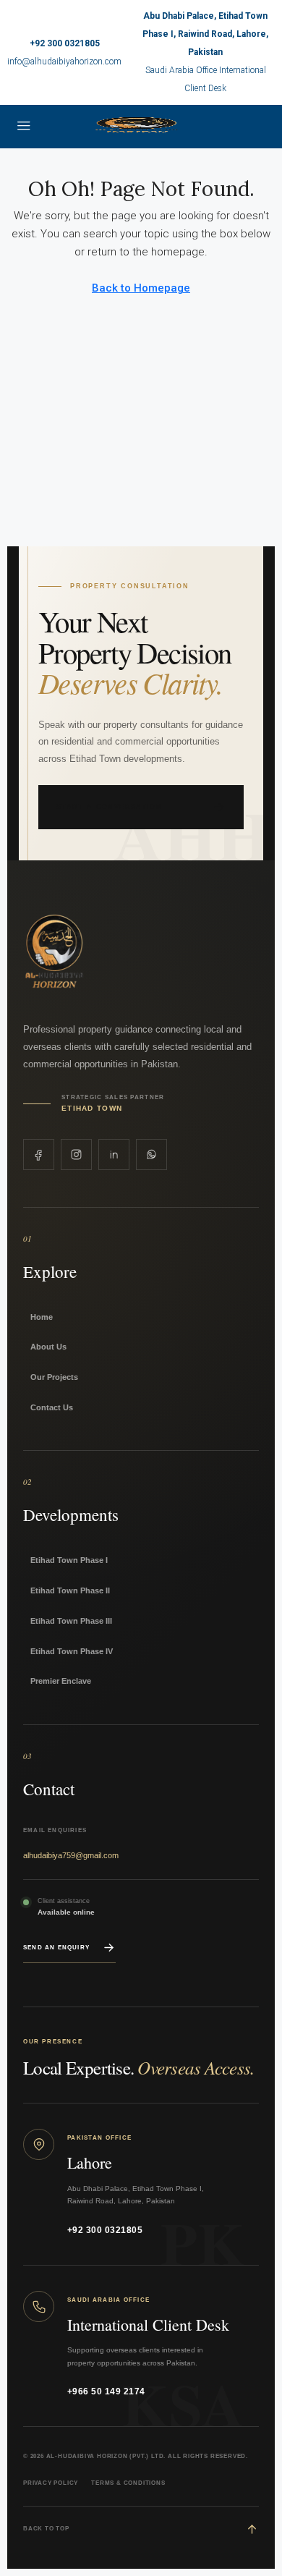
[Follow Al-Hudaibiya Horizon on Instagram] (76, 1154)
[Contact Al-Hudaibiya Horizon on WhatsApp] (151, 1154)
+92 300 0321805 (65, 43)
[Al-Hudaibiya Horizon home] (104, 953)
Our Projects (54, 1377)
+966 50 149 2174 (106, 2391)
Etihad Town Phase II (70, 1590)
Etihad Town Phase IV (72, 1651)
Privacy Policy (51, 2483)
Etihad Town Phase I (69, 1560)
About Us (48, 1347)
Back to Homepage (141, 288)
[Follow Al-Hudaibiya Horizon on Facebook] (39, 1154)
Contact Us (52, 1407)
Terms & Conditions (128, 2483)
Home (42, 1317)
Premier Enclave (61, 1681)
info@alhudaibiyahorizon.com (64, 62)
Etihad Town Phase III (71, 1621)
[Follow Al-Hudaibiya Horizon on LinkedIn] (114, 1154)
